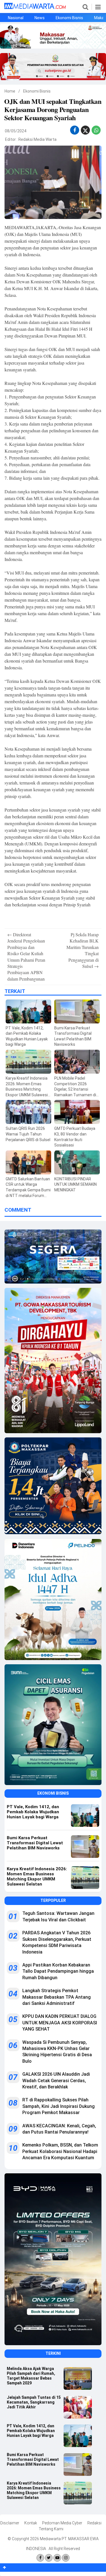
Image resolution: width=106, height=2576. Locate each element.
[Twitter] (49, 2558)
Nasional (16, 18)
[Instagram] (66, 2558)
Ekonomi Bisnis (69, 18)
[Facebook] (40, 2558)
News (40, 18)
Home (10, 91)
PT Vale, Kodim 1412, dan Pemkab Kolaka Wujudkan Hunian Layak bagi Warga (31, 2431)
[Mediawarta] (35, 8)
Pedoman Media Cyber (62, 2523)
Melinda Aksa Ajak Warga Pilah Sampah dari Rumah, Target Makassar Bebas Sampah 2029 (31, 2376)
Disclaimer (10, 2523)
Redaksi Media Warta (37, 139)
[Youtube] (57, 2558)
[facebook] (75, 130)
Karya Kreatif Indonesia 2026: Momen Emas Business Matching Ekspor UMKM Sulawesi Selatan (34, 2490)
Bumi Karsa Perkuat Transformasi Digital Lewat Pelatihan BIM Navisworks (33, 2459)
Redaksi (94, 2523)
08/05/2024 (16, 131)
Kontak (31, 2523)
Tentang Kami (51, 2529)
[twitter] (85, 132)
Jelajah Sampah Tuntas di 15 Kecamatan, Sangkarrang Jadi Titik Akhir (34, 2402)
